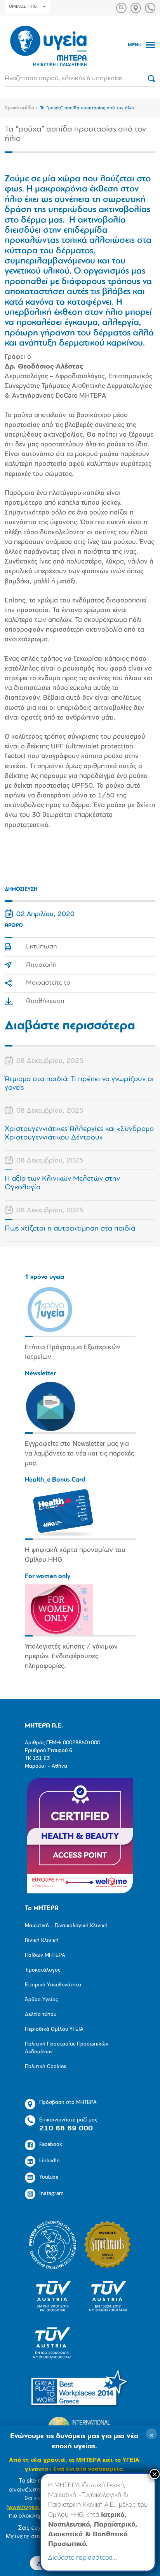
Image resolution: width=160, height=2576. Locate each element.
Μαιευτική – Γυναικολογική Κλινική (66, 1926)
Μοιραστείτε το (48, 983)
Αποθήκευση (45, 1001)
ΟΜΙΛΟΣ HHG (23, 7)
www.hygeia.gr (27, 2507)
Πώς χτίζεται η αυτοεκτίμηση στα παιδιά (70, 1229)
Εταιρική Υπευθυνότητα (53, 1985)
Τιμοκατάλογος (43, 1970)
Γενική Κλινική (42, 1941)
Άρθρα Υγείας (41, 2000)
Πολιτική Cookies (46, 2067)
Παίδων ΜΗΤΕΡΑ (45, 1955)
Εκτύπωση (42, 947)
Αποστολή (41, 965)
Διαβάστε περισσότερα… (83, 2558)
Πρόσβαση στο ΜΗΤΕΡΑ (68, 2103)
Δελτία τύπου (41, 2015)
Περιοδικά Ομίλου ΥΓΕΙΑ (54, 2029)
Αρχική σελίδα (19, 108)
